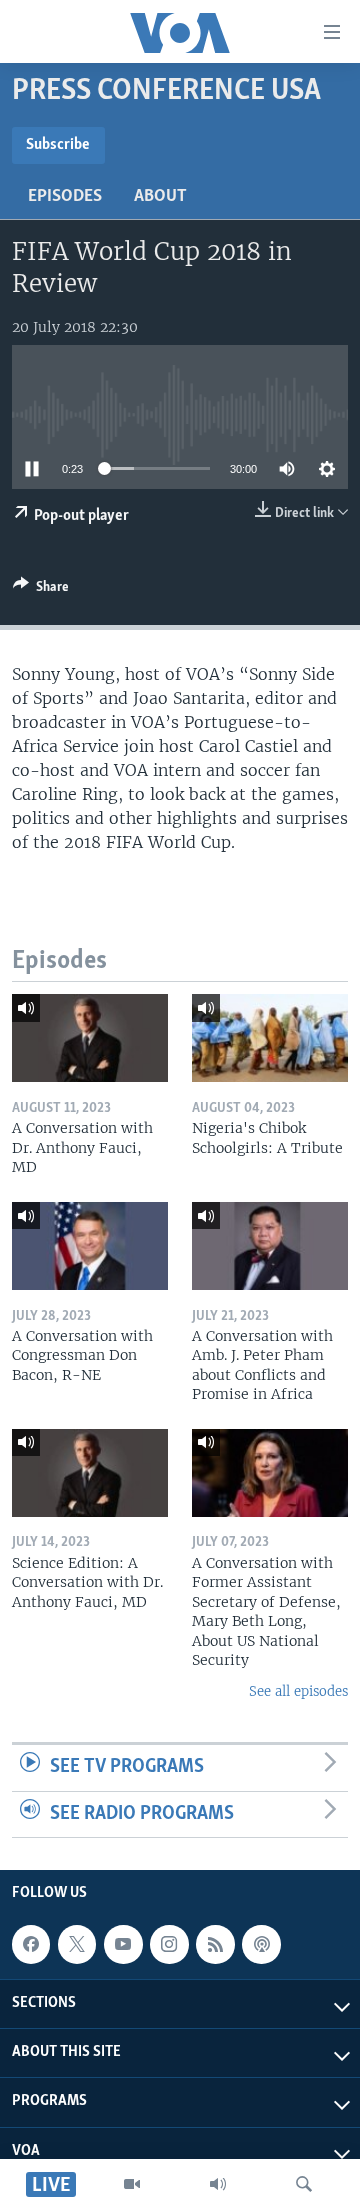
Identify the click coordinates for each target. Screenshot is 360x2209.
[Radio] (218, 2184)
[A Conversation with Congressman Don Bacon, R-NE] (90, 1246)
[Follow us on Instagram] (169, 1944)
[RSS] (215, 1944)
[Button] (41, 590)
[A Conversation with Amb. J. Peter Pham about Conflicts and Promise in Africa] (270, 1246)
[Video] (132, 2184)
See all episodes (298, 1691)
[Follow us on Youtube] (123, 1944)
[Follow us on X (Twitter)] (77, 1944)
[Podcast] (261, 1944)
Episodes (65, 197)
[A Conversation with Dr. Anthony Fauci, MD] (90, 1038)
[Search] (304, 2184)
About (160, 197)
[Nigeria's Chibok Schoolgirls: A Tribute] (270, 1038)
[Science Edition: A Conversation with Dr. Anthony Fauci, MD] (90, 1473)
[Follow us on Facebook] (31, 1944)
